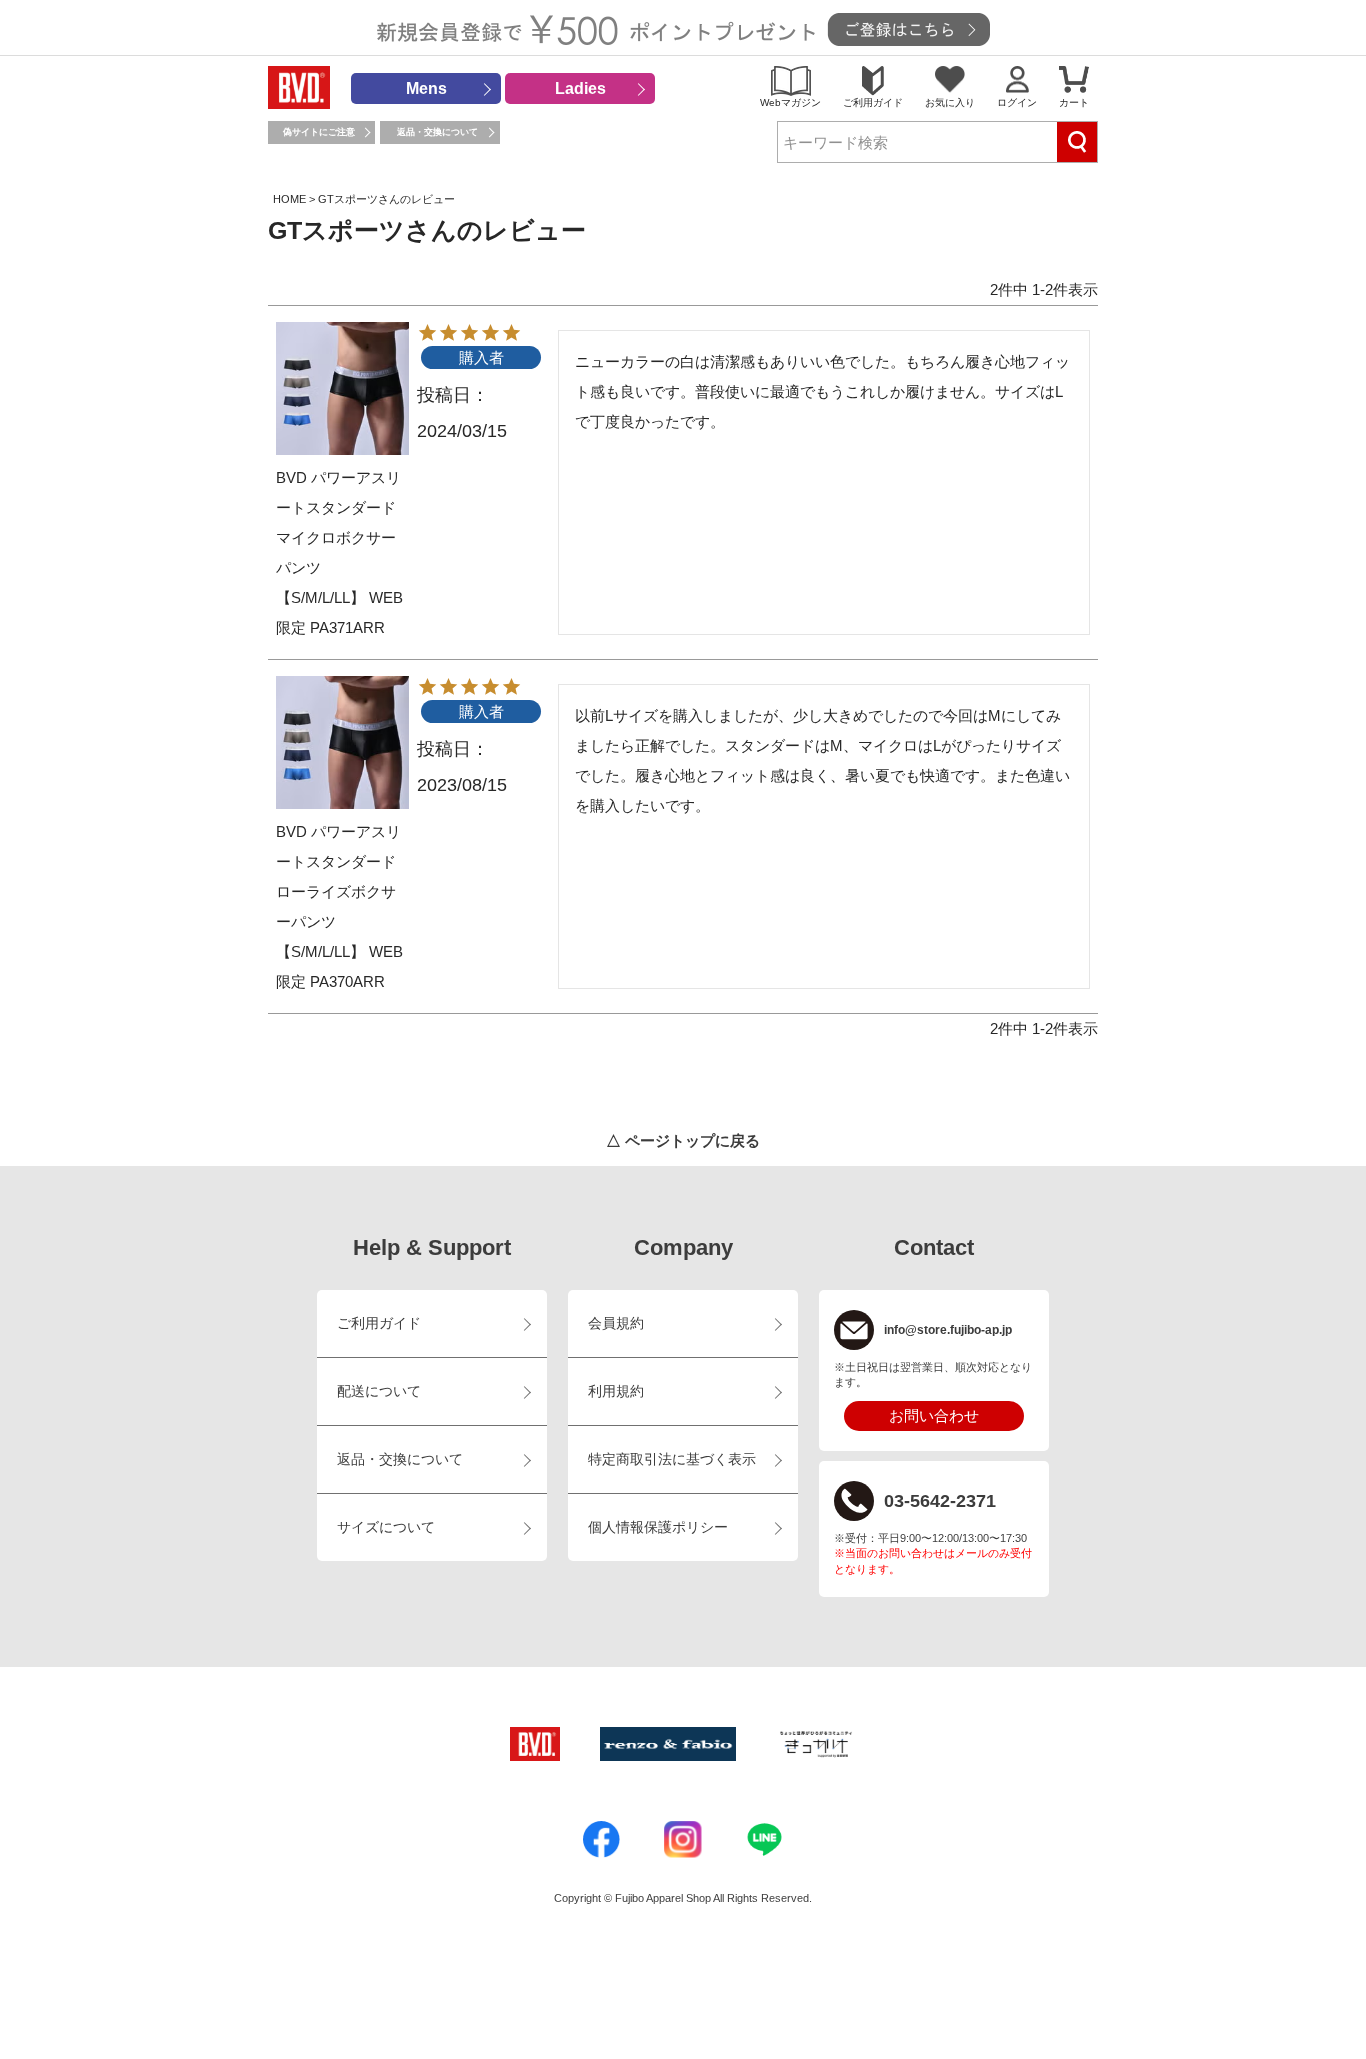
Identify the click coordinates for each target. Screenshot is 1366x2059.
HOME (289, 199)
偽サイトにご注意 (319, 132)
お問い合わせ (934, 1415)
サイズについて (386, 1527)
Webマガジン (790, 102)
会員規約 (616, 1323)
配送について (379, 1391)
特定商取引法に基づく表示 (672, 1459)
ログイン (1017, 102)
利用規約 (616, 1391)
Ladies (580, 88)
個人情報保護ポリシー (658, 1527)
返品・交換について (437, 132)
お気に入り (950, 102)
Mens (426, 88)
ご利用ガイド (873, 102)
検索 (1077, 142)
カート (1074, 102)
